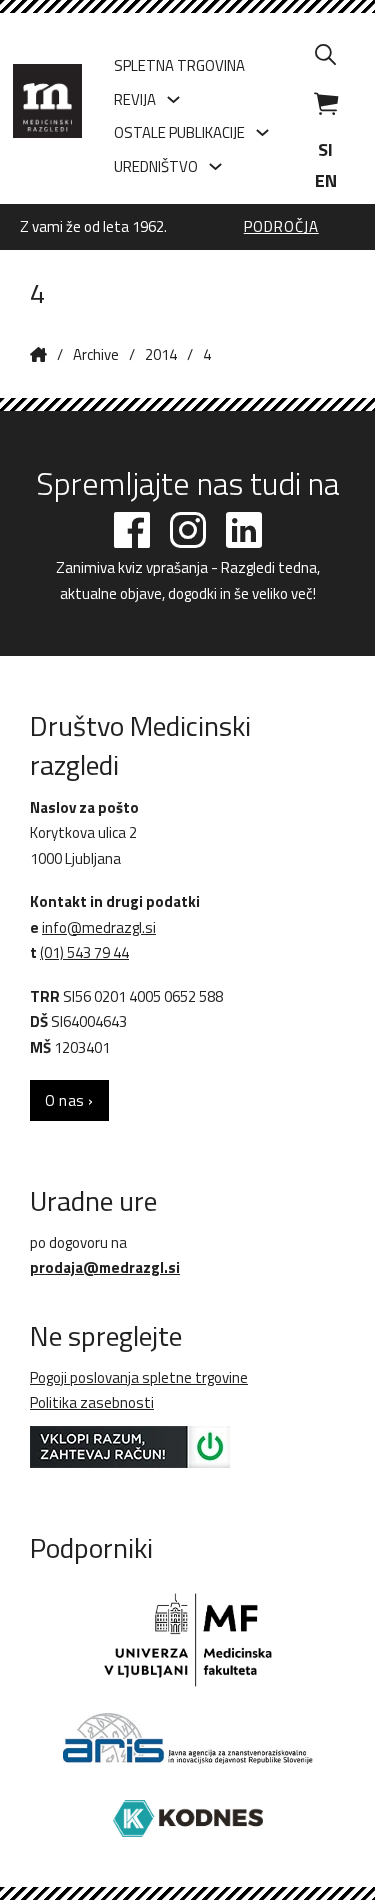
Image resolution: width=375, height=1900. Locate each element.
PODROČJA (281, 227)
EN (326, 180)
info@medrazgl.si (99, 927)
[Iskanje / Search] (326, 54)
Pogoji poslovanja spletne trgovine (139, 1377)
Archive (96, 354)
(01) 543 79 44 (84, 952)
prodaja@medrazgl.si (105, 1267)
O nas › (69, 1100)
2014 (161, 354)
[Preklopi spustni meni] (173, 99)
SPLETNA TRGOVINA (179, 65)
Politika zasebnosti (92, 1402)
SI (325, 149)
